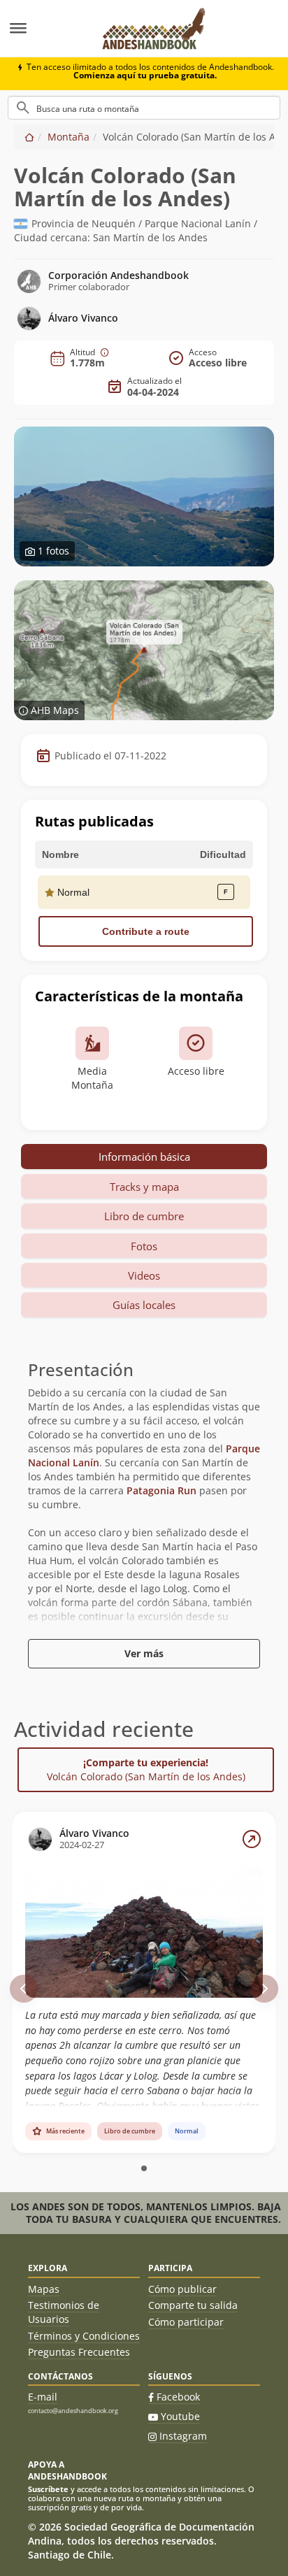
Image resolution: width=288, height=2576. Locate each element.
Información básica (144, 1157)
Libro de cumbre (144, 1216)
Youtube (180, 2416)
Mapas (44, 2289)
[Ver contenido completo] (252, 1839)
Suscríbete (48, 2489)
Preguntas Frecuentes (79, 2352)
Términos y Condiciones (84, 2336)
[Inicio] (29, 137)
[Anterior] (24, 1989)
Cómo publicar (182, 2289)
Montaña (69, 137)
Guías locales (144, 1305)
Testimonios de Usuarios (64, 2312)
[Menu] (44, 29)
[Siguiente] (264, 1989)
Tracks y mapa (144, 1187)
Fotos (144, 1246)
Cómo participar (186, 2322)
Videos (144, 1275)
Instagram (183, 2436)
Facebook (178, 2397)
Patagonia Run (161, 1490)
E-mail (43, 2397)
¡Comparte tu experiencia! (146, 1769)
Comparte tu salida (193, 2305)
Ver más (144, 1653)
